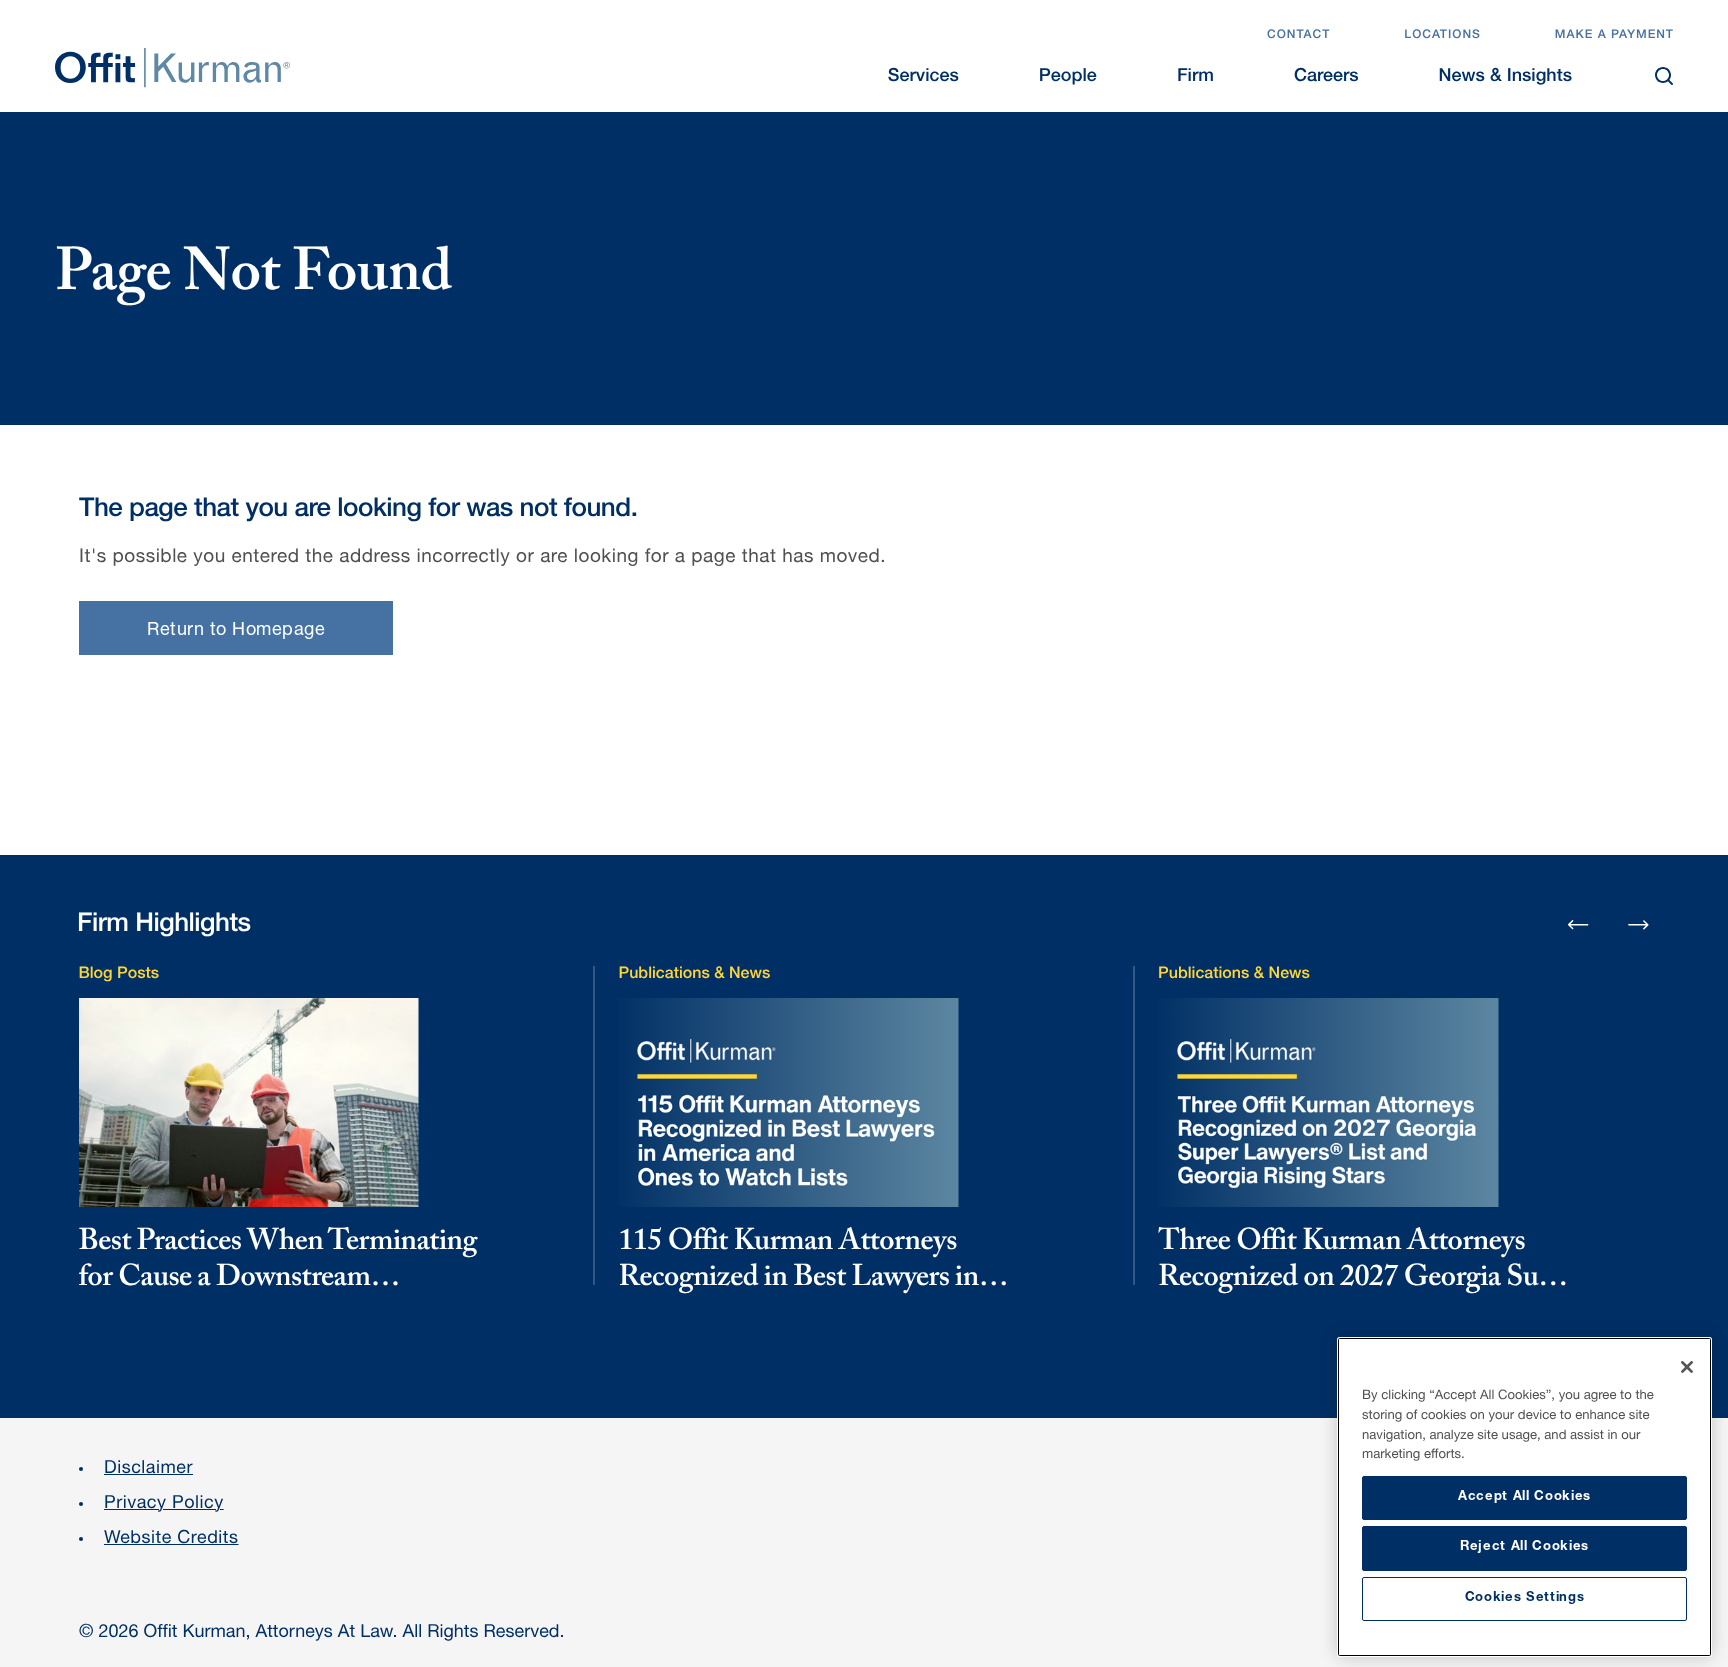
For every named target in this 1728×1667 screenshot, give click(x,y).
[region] (1524, 1497)
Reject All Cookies (1524, 1547)
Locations (1442, 36)
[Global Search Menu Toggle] (1664, 76)
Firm (1195, 78)
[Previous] (1578, 926)
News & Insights (1505, 78)
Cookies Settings (1525, 1598)
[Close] (1687, 1367)
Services (923, 78)
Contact (1298, 36)
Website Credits (171, 1540)
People (1068, 78)
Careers (1326, 78)
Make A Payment (1614, 36)
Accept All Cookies (1524, 1497)
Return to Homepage (236, 631)
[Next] (1639, 924)
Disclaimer (148, 1470)
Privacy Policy (164, 1505)
